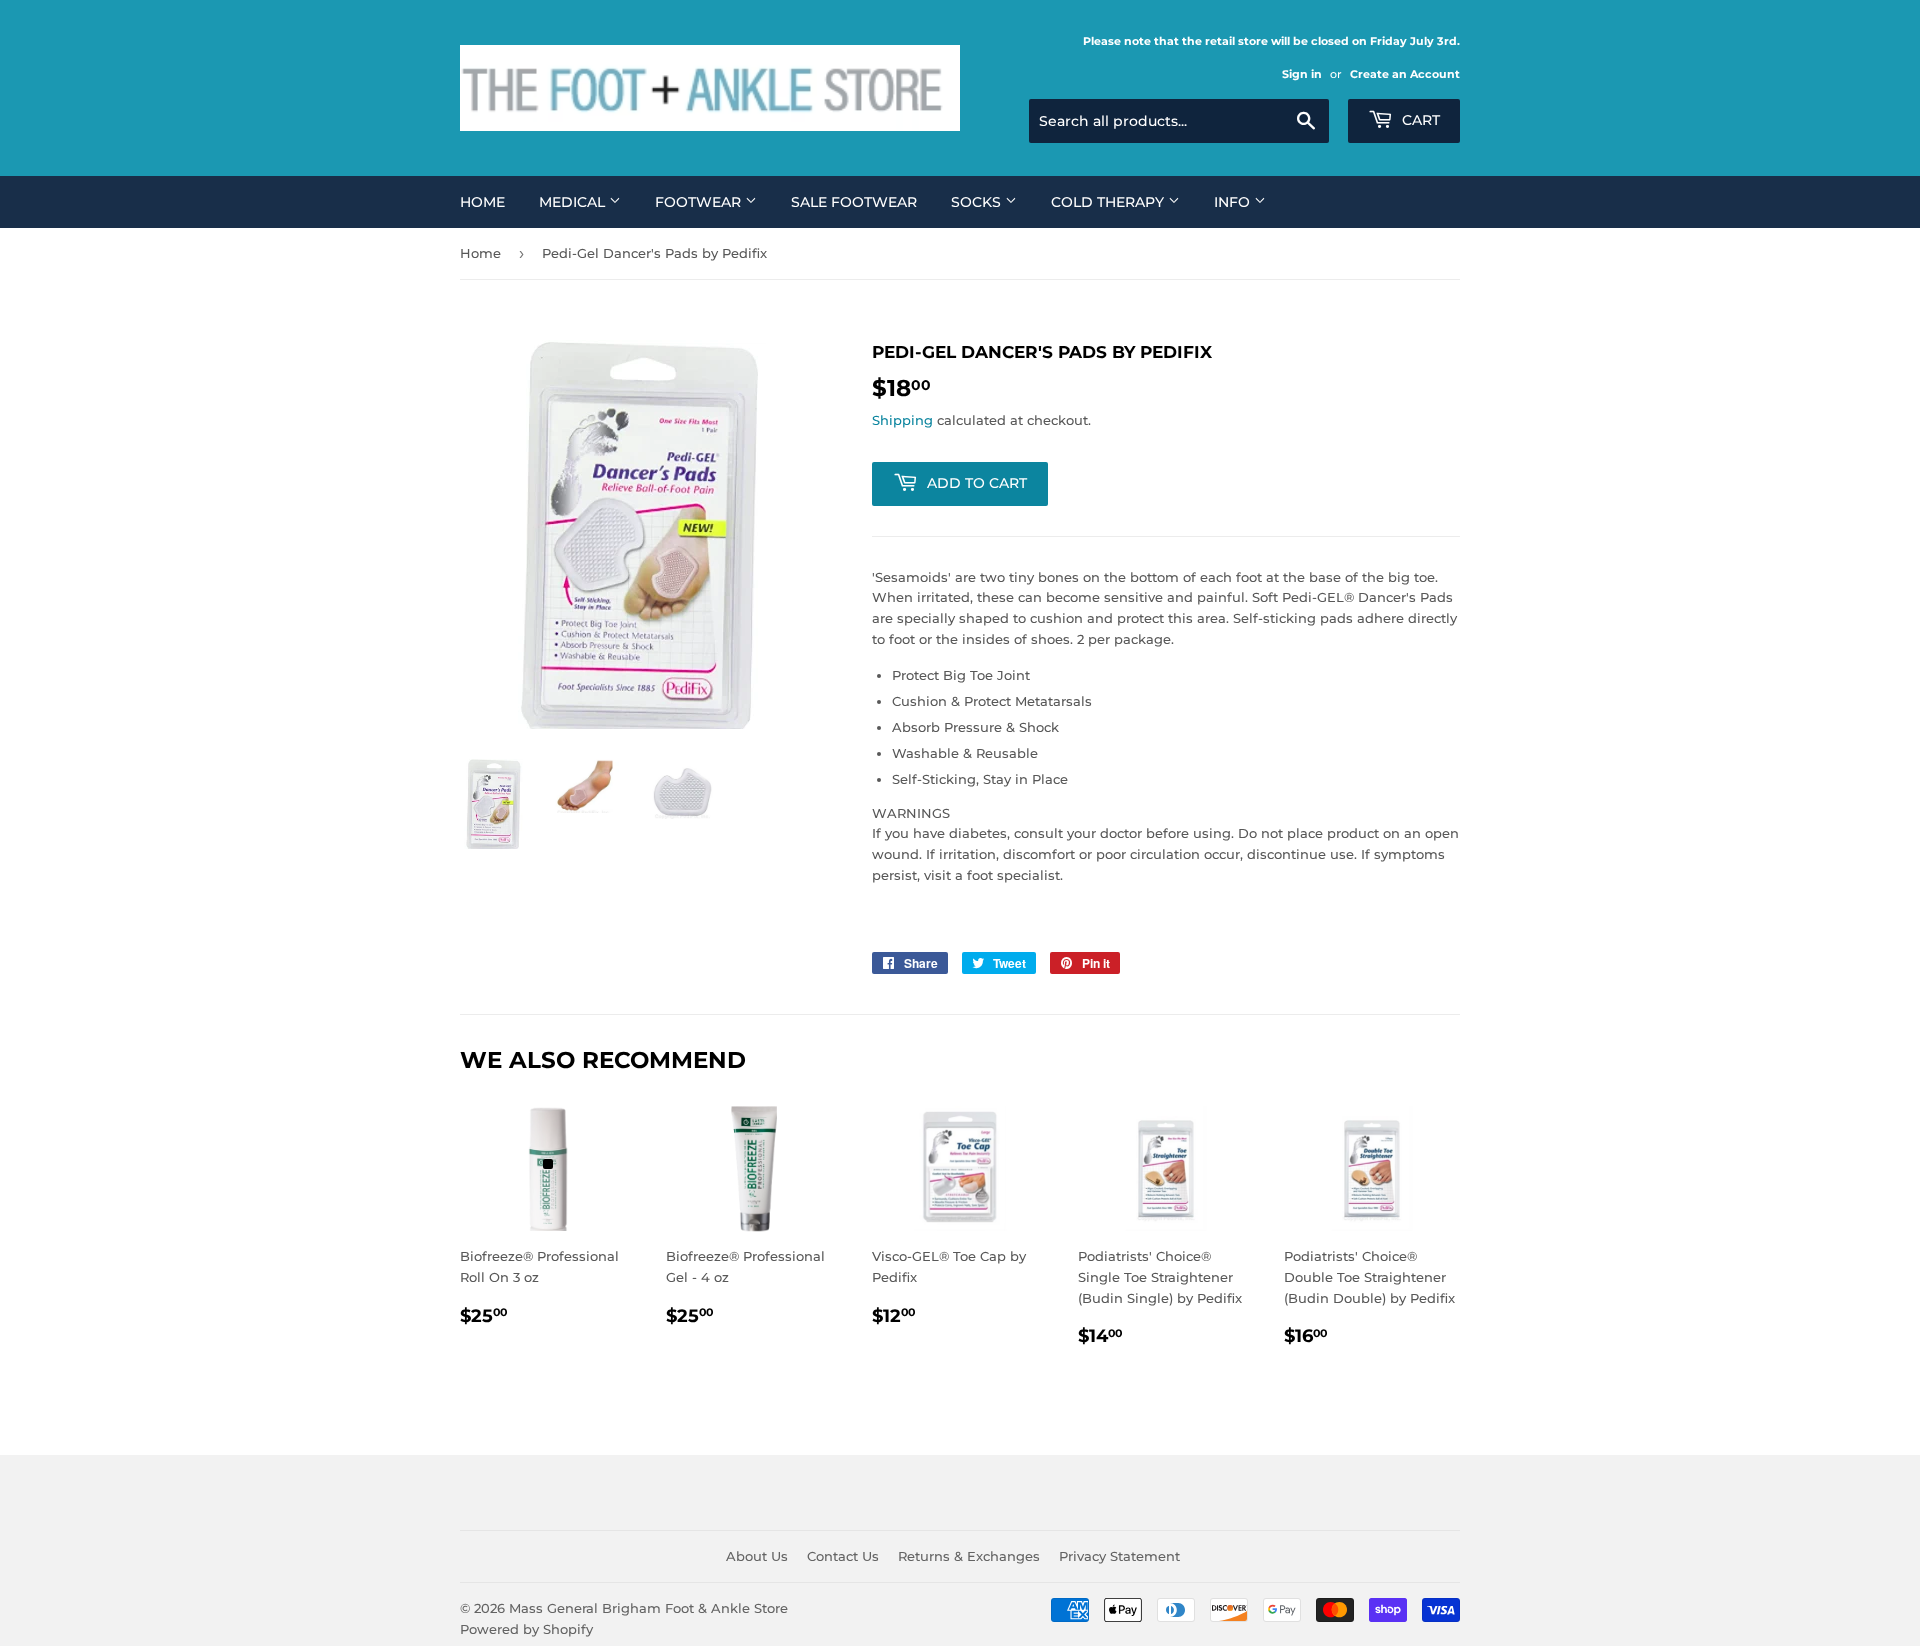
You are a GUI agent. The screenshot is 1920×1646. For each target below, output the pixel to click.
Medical (574, 202)
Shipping (902, 420)
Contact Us (843, 1556)
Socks (978, 202)
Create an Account (1405, 74)
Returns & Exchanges (969, 1556)
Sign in (1302, 74)
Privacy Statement (1119, 1556)
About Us (757, 1556)
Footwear (700, 202)
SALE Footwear (854, 202)
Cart (1419, 120)
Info (1234, 202)
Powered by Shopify (526, 1629)
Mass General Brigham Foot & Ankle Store (648, 1608)
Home (482, 202)
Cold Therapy (1109, 202)
